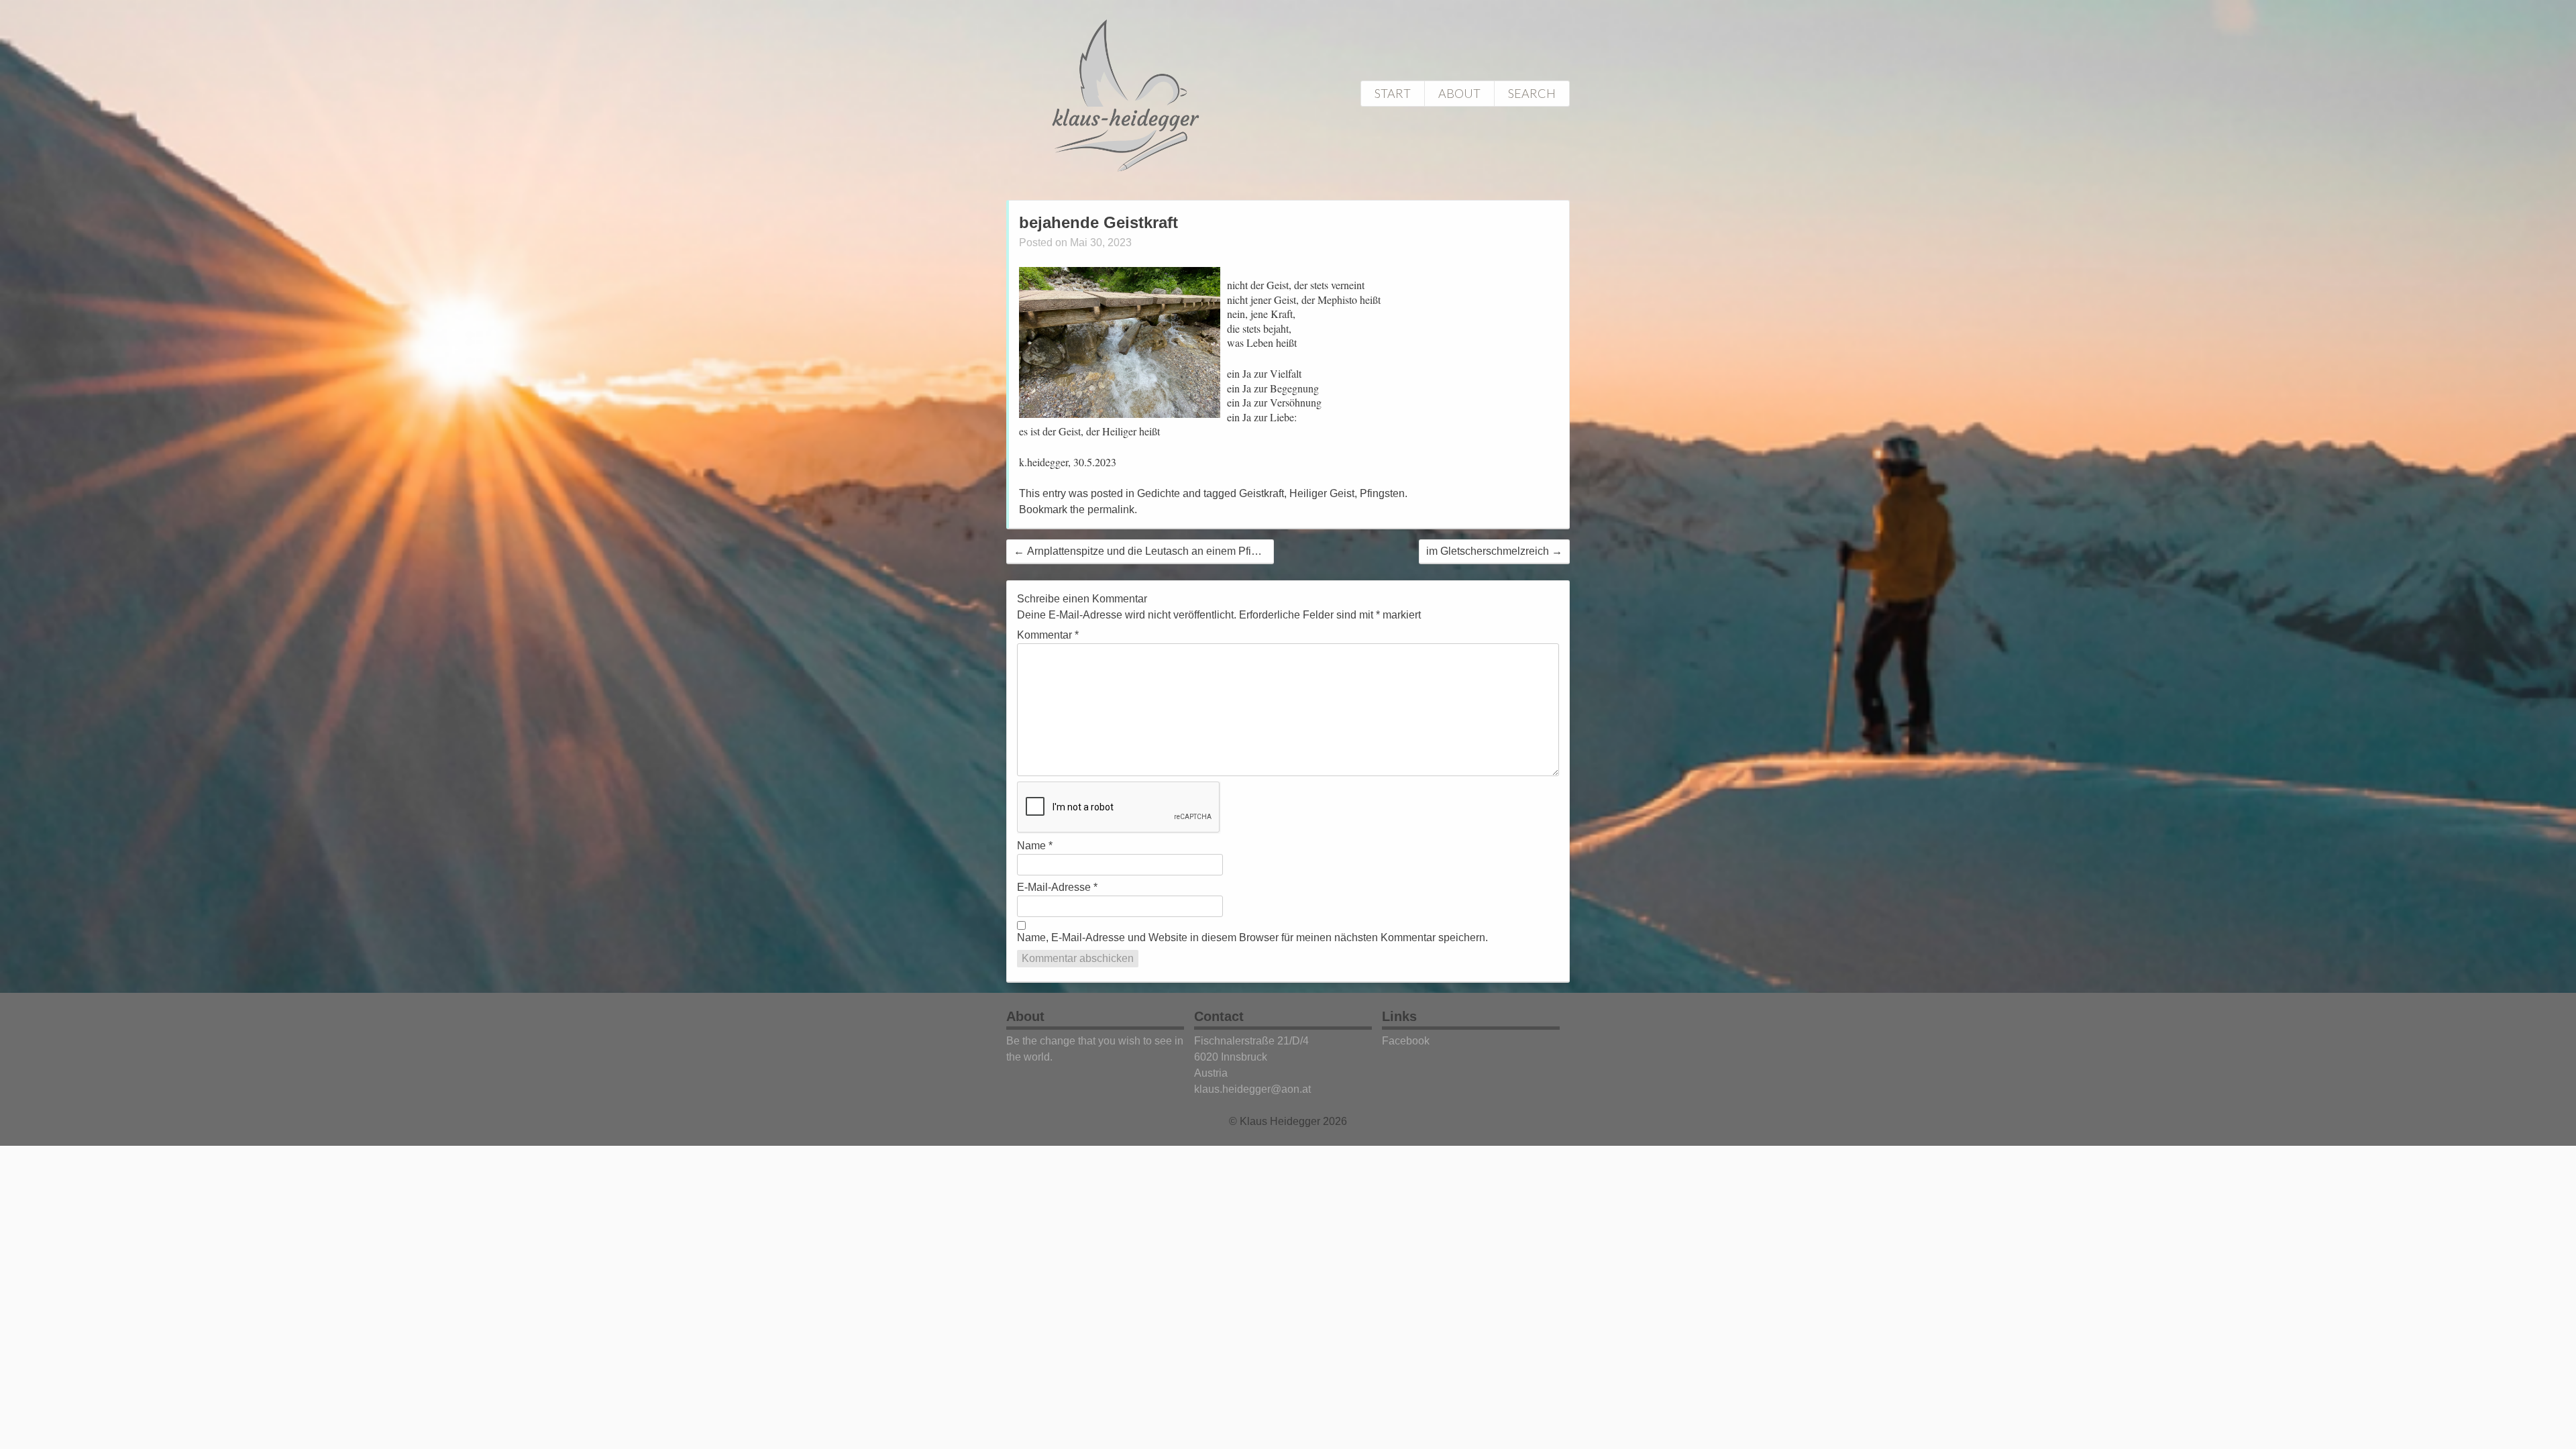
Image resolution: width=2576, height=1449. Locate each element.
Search (1532, 93)
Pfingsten (1382, 493)
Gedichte (1159, 493)
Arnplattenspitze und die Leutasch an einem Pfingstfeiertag (1160, 551)
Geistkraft (1262, 493)
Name (1035, 846)
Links (1399, 1016)
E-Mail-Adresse (1057, 887)
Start (1393, 93)
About (1459, 93)
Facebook (1406, 1041)
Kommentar (1048, 635)
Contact (1219, 1016)
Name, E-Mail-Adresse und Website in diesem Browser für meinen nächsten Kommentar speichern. (1252, 937)
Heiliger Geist (1322, 493)
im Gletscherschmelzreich (1494, 551)
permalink (1111, 509)
